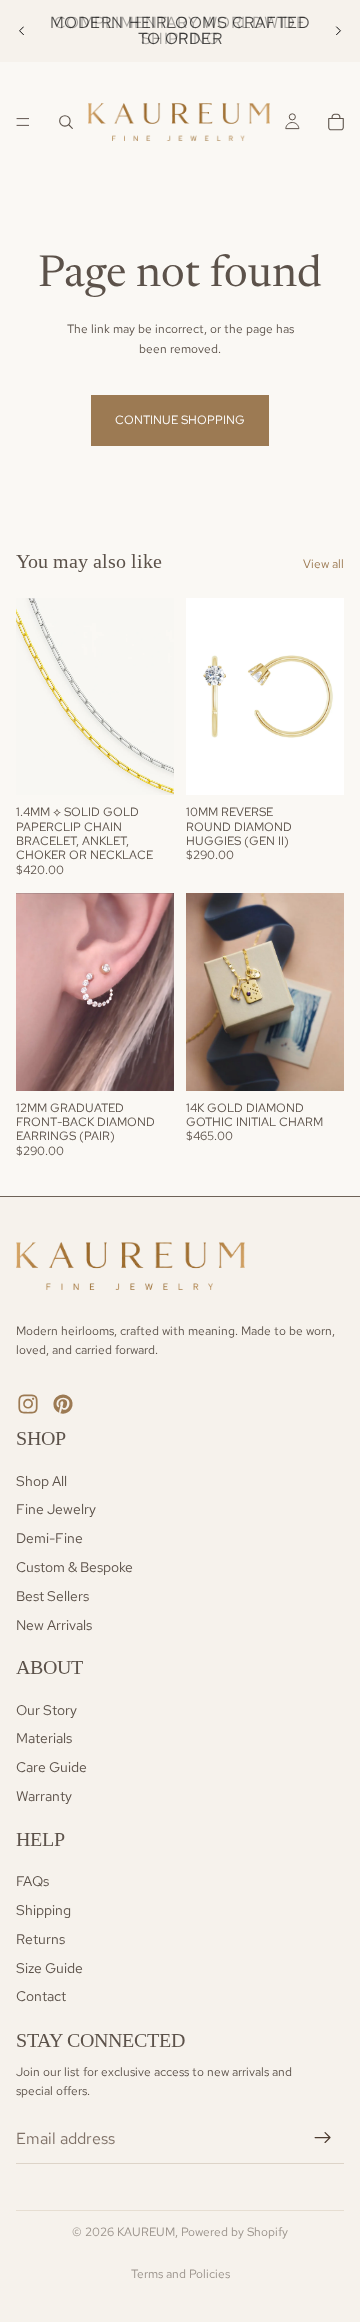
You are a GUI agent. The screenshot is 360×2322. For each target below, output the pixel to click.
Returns (40, 1939)
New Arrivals (54, 1625)
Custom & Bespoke (74, 1567)
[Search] (66, 122)
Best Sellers (52, 1596)
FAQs (32, 1881)
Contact (41, 1997)
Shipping (43, 1910)
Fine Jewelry (56, 1509)
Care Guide (51, 1767)
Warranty (44, 1796)
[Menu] (23, 122)
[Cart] (336, 122)
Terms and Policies (180, 2274)
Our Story (46, 1710)
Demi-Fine (49, 1538)
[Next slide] (338, 31)
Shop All (41, 1481)
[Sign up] (323, 2138)
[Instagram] (28, 1404)
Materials (44, 1739)
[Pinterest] (63, 1404)
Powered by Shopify (234, 2232)
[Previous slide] (22, 31)
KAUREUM (146, 2232)
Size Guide (49, 1968)
